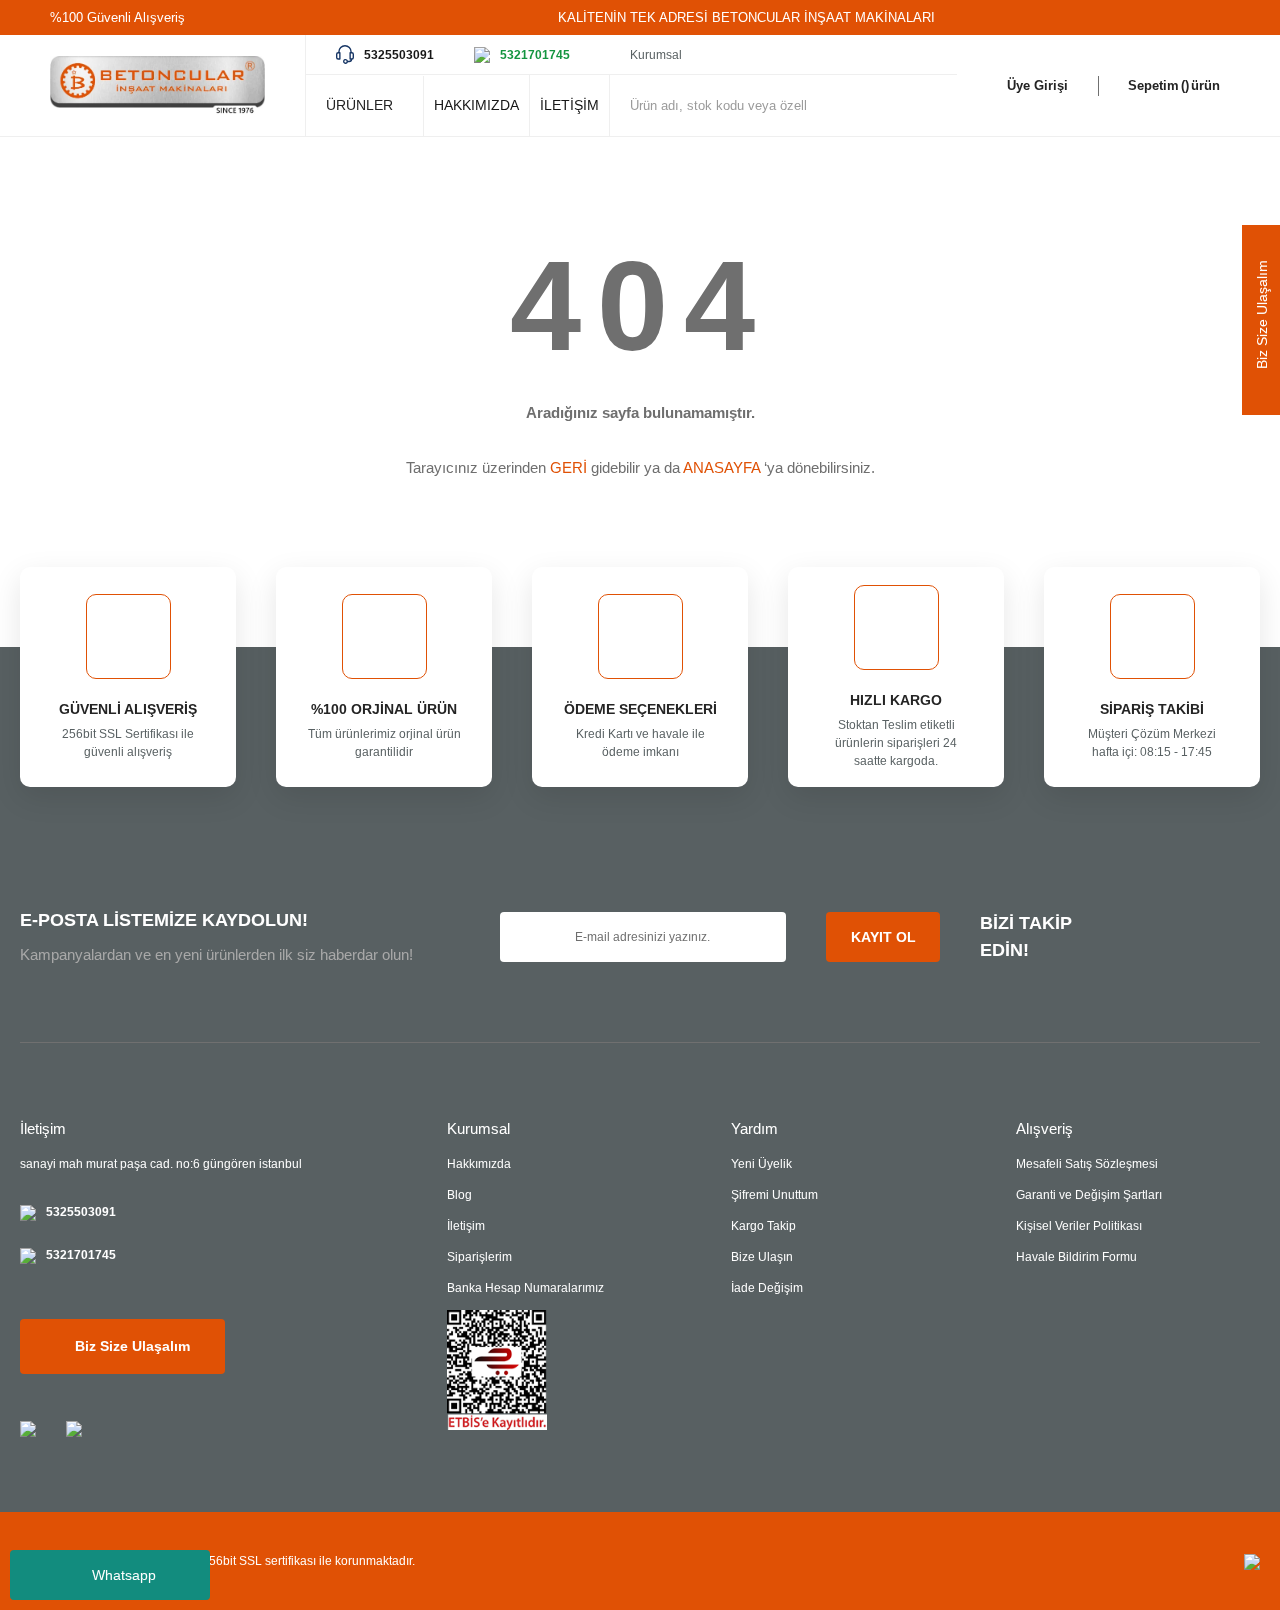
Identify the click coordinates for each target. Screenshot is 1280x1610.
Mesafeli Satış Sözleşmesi (1087, 1164)
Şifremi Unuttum (774, 1195)
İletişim (466, 1226)
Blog (459, 1195)
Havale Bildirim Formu (1076, 1257)
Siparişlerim (479, 1257)
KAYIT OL (883, 937)
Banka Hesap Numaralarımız (525, 1288)
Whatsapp (124, 1575)
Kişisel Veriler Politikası (1079, 1226)
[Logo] (157, 86)
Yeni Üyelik (761, 1164)
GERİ (568, 467)
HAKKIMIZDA (476, 105)
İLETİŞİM (569, 105)
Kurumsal (656, 55)
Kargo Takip (763, 1226)
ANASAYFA (721, 467)
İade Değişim (767, 1288)
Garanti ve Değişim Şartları (1089, 1195)
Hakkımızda (479, 1164)
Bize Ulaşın (762, 1257)
